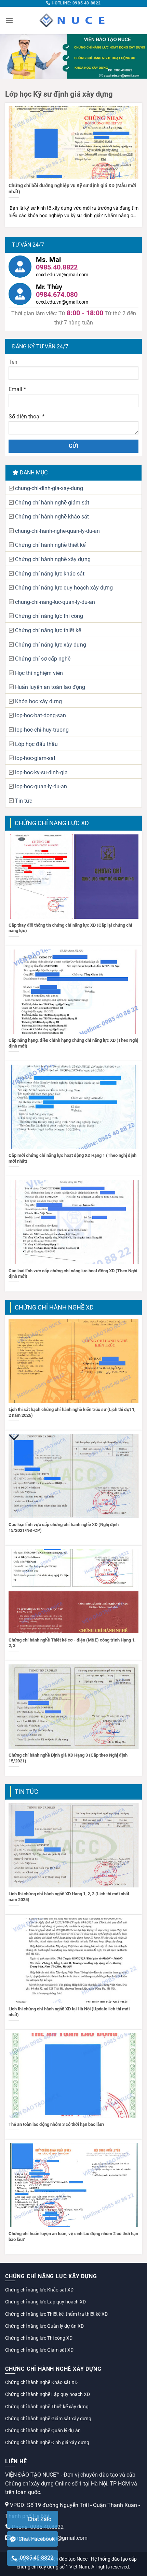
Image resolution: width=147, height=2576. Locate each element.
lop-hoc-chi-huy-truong (42, 730)
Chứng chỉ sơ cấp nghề (43, 659)
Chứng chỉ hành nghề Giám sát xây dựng (48, 2419)
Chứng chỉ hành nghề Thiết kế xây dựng (47, 2407)
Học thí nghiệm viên (39, 673)
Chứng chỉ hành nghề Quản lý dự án (43, 2430)
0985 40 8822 (35, 2558)
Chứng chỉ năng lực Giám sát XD (39, 2350)
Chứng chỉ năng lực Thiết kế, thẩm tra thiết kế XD (56, 2314)
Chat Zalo (39, 2519)
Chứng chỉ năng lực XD (52, 823)
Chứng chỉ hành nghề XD (54, 1307)
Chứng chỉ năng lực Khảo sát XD (39, 2290)
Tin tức (24, 801)
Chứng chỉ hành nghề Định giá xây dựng (47, 2442)
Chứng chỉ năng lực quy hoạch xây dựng (64, 588)
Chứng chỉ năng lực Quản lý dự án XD (44, 2326)
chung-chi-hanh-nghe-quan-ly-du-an (57, 531)
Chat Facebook (35, 2539)
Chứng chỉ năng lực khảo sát (50, 574)
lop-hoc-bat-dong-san (41, 715)
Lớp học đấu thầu (36, 744)
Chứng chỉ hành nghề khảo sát (52, 517)
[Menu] (9, 20)
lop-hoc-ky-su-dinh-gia (41, 772)
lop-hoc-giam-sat (35, 758)
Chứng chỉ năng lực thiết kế (48, 630)
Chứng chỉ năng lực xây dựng (51, 645)
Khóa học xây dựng (38, 701)
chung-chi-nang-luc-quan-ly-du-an (55, 602)
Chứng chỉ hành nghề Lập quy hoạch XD (48, 2394)
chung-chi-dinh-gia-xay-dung (49, 488)
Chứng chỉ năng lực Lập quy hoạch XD (45, 2302)
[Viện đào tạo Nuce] (73, 20)
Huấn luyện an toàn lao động (50, 687)
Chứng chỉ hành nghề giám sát (52, 503)
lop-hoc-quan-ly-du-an (41, 786)
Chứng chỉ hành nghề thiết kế (50, 545)
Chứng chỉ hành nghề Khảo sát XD (41, 2382)
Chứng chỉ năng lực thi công (49, 616)
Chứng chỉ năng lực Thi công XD (39, 2338)
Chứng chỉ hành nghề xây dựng (53, 559)
